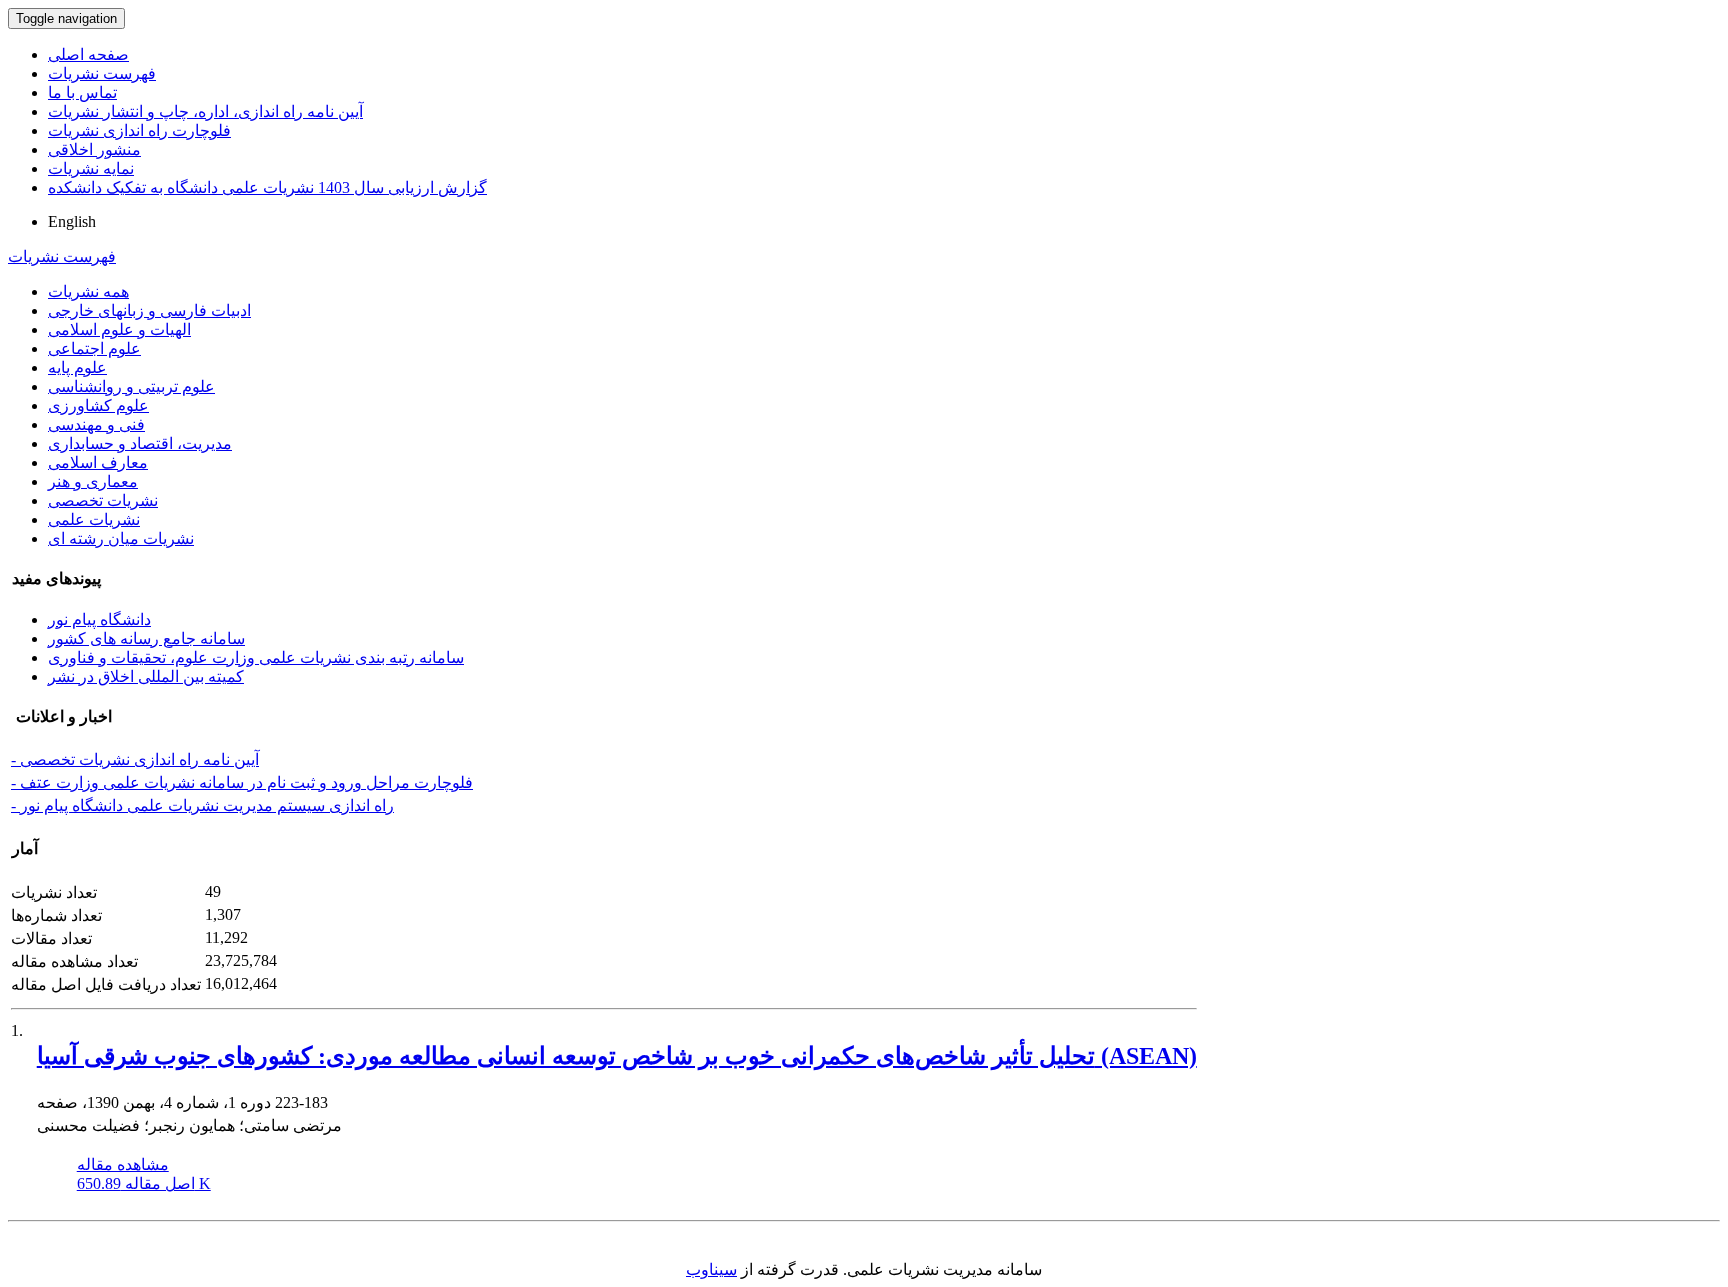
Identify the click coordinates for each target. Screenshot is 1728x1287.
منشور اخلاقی (94, 149)
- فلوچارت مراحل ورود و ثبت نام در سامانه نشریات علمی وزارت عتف (242, 782)
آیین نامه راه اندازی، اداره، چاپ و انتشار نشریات (205, 111)
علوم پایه (77, 367)
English (72, 221)
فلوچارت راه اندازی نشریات (139, 130)
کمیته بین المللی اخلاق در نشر (146, 676)
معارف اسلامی (98, 462)
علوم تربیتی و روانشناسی (131, 386)
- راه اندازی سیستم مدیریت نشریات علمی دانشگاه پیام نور (202, 805)
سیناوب (711, 1269)
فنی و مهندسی (96, 424)
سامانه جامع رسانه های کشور (146, 638)
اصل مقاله (144, 1183)
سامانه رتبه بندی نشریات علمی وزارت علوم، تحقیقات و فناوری (256, 657)
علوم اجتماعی (94, 348)
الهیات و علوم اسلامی (119, 329)
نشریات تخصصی (103, 500)
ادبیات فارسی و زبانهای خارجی (149, 310)
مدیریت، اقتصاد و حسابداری (140, 443)
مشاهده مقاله (123, 1164)
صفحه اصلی (88, 54)
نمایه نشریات (91, 168)
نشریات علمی (94, 519)
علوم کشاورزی (98, 405)
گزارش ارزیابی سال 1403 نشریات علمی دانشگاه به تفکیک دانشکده (267, 187)
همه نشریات (88, 291)
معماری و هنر (93, 481)
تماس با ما (82, 92)
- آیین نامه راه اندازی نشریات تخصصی (135, 759)
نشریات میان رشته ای (121, 538)
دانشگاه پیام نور (99, 619)
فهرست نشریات (102, 73)
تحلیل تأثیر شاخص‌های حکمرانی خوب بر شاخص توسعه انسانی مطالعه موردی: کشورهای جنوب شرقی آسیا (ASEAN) (617, 1056)
